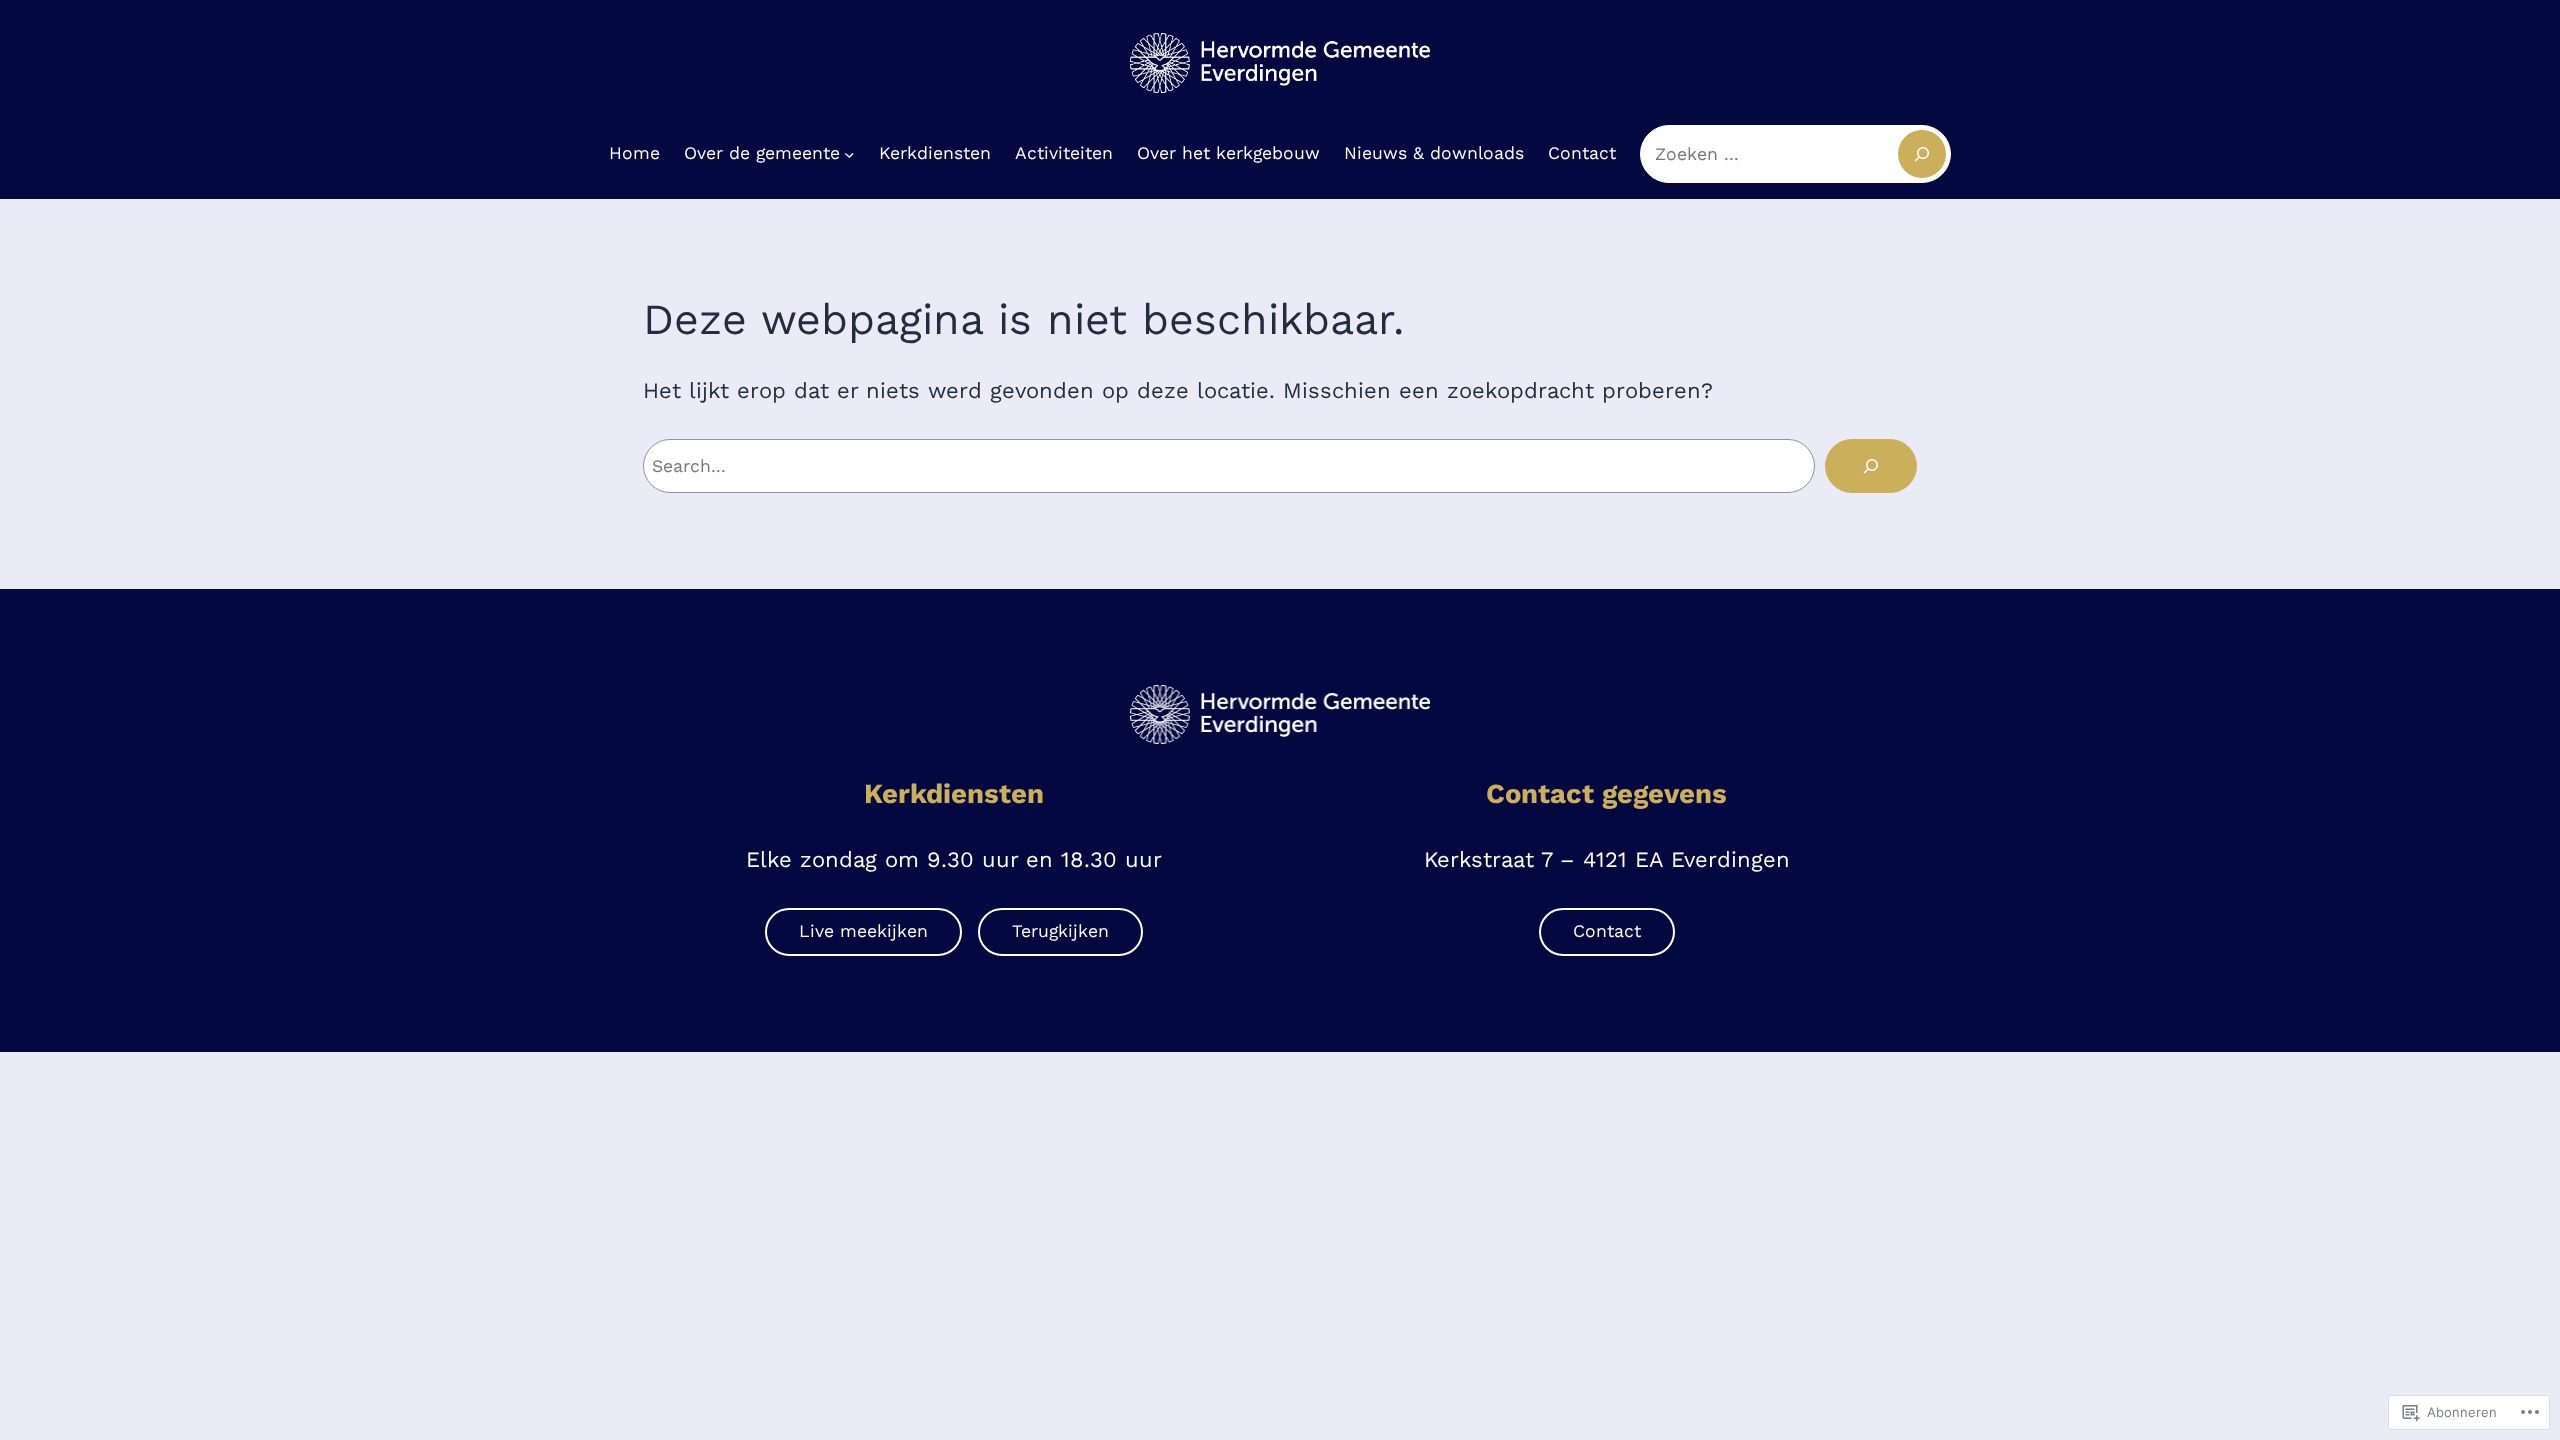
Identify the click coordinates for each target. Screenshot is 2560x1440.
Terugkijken (1060, 931)
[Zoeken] (1871, 466)
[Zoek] (1922, 154)
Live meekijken (863, 931)
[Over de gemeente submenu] (849, 153)
